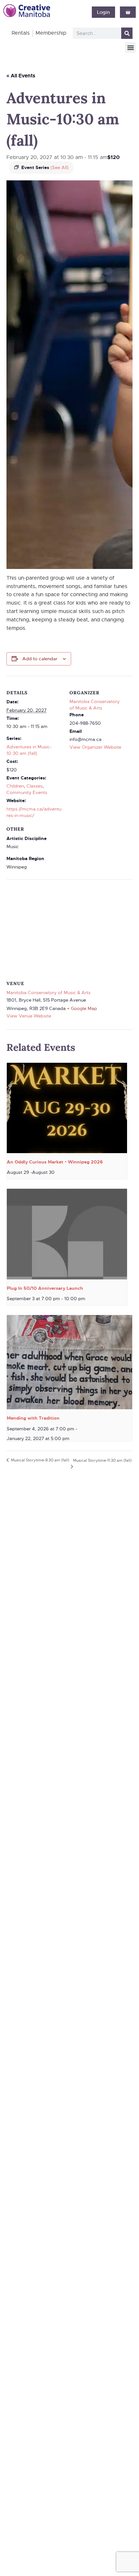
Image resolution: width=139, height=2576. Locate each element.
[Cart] (128, 12)
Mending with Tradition (33, 1418)
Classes (35, 786)
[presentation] (67, 1108)
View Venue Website (29, 1016)
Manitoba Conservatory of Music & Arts (48, 993)
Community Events (27, 792)
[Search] (127, 33)
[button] (130, 47)
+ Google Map (82, 1008)
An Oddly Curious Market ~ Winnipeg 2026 (55, 1162)
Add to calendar (40, 659)
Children (15, 786)
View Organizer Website (95, 747)
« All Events (21, 76)
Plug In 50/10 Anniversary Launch (45, 1288)
